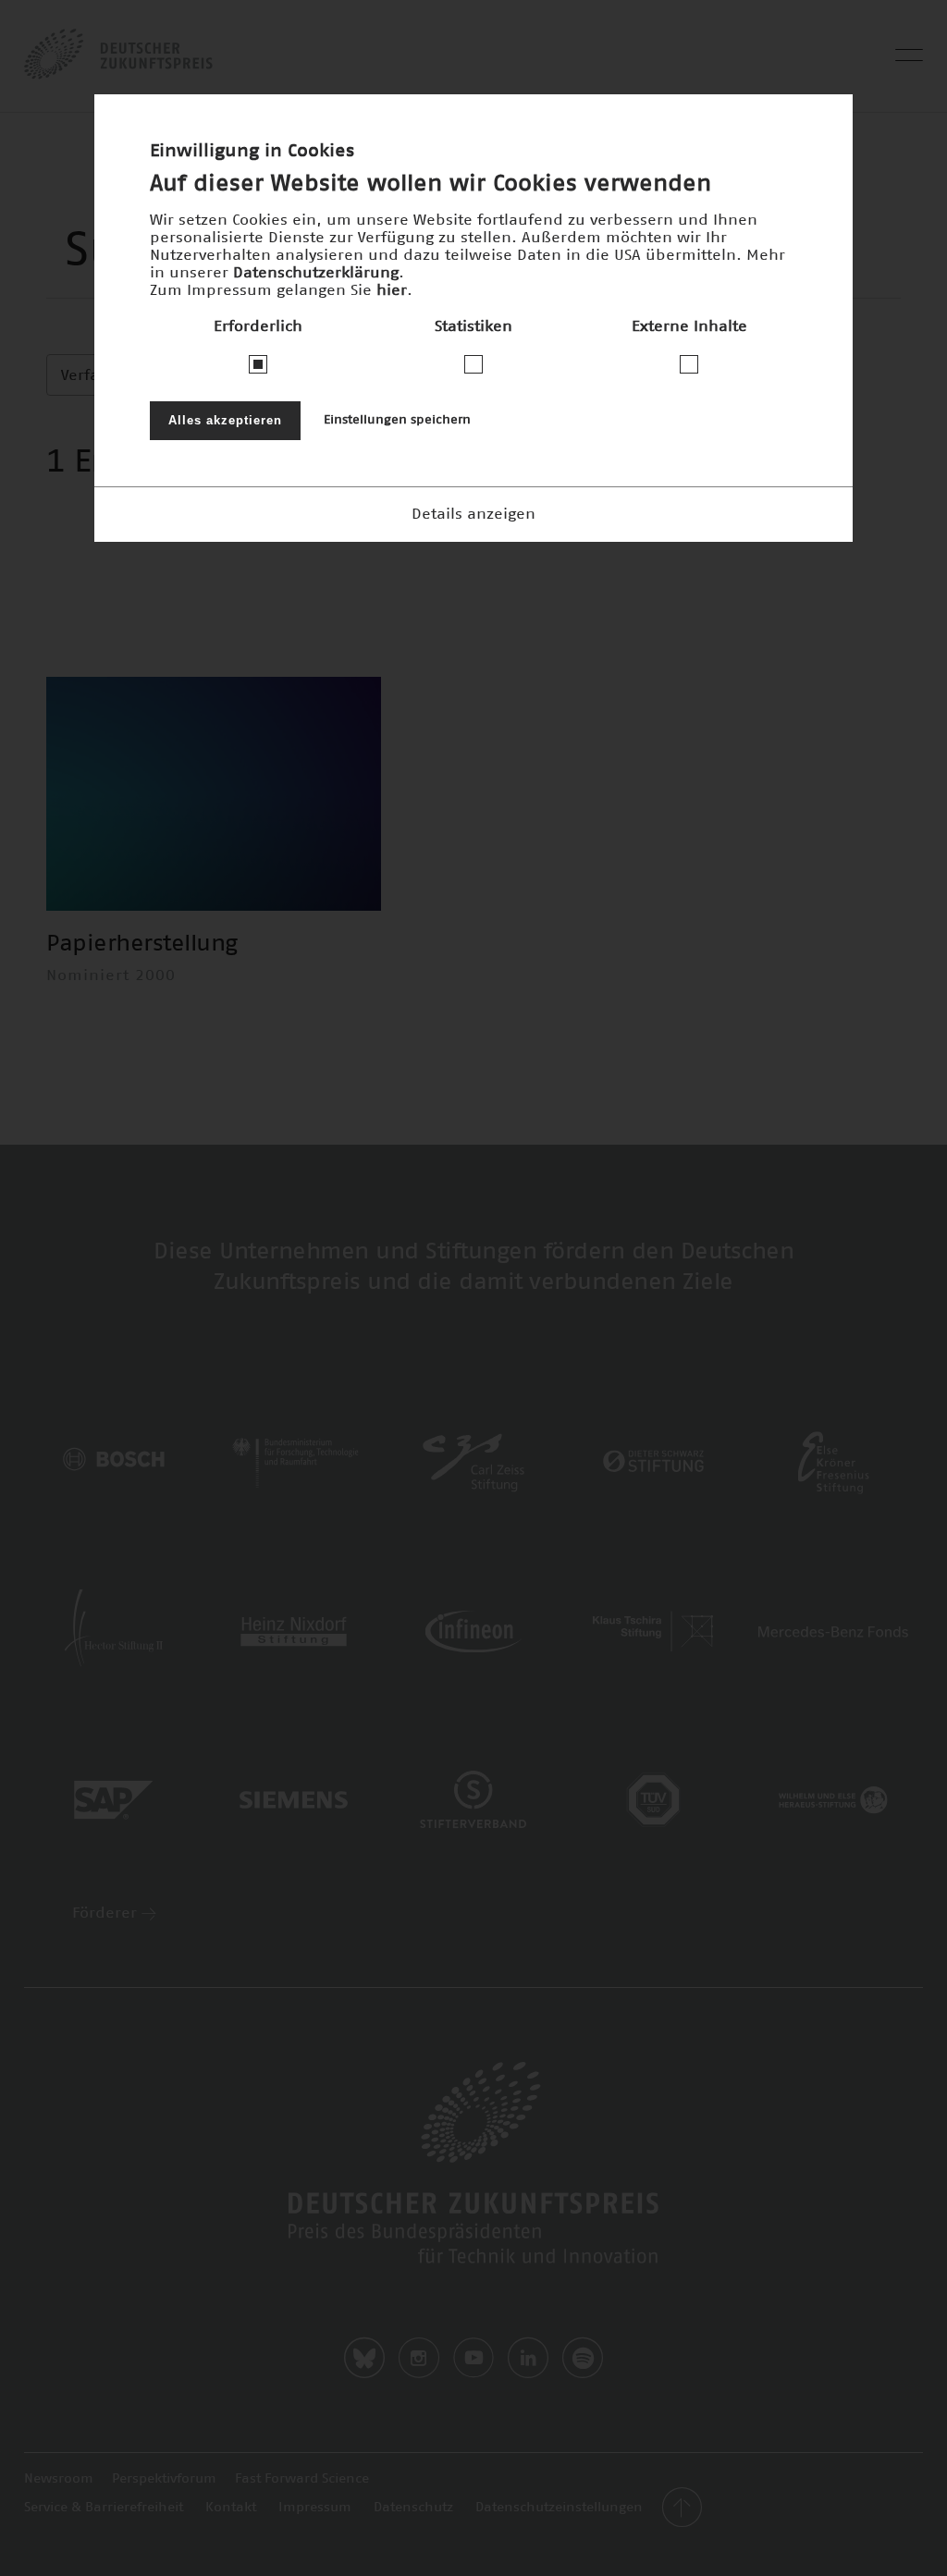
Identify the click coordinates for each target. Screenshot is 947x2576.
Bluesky (364, 2358)
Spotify (583, 2358)
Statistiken (473, 326)
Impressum (315, 2508)
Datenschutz (413, 2508)
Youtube (473, 2358)
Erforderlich (258, 326)
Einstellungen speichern (397, 420)
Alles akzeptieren (225, 420)
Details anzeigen (473, 514)
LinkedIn (528, 2358)
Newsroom (59, 2479)
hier (392, 290)
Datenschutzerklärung (316, 273)
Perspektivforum (164, 2479)
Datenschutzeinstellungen (559, 2508)
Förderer (107, 1913)
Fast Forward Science (302, 2479)
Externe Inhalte (689, 326)
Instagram (419, 2358)
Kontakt (231, 2508)
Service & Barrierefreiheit (104, 2508)
